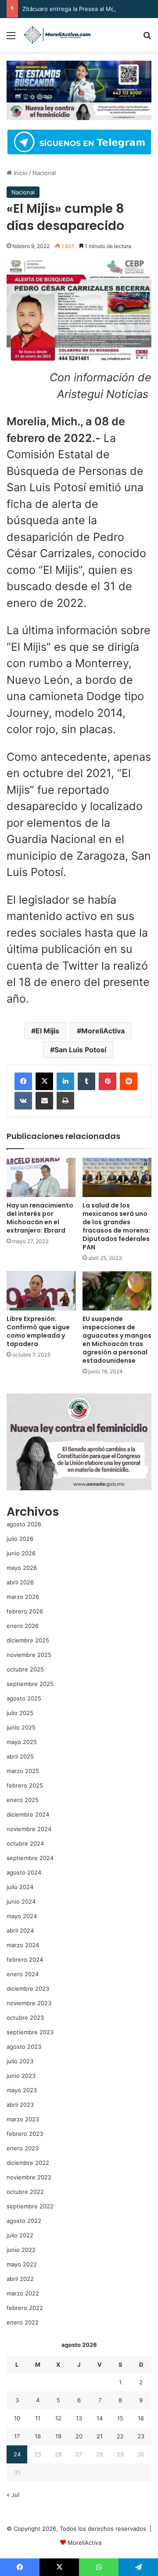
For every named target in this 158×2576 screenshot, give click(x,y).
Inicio (20, 173)
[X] (44, 1081)
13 (79, 2418)
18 (38, 2436)
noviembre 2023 (29, 2003)
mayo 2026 (22, 1568)
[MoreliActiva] (57, 35)
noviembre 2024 (29, 1829)
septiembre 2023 (30, 2032)
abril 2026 (20, 1582)
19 (58, 2436)
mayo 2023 (22, 2090)
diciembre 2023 (28, 1989)
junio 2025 (21, 1727)
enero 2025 (23, 1800)
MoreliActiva (103, 1031)
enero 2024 (23, 1974)
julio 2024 (20, 1887)
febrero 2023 (25, 2134)
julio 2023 (20, 2061)
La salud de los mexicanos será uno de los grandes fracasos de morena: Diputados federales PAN (116, 1226)
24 (17, 2454)
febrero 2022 (25, 2308)
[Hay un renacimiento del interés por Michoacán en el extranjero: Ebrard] (41, 1177)
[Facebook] (23, 1081)
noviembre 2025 (29, 1655)
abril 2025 (20, 1756)
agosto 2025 (24, 1698)
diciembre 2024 (28, 1814)
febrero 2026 (25, 1611)
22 (120, 2436)
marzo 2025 (23, 1771)
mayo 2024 (22, 1916)
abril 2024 (20, 1930)
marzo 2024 (23, 1945)
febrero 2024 (25, 1959)
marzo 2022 (23, 2293)
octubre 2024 (25, 1843)
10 (17, 2418)
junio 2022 (21, 2250)
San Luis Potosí (80, 1050)
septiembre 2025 (30, 1684)
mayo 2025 (22, 1742)
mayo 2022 (22, 2264)
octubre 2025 (25, 1669)
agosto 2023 (24, 2047)
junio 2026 (21, 1553)
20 (79, 2436)
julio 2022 (20, 2235)
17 (17, 2436)
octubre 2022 (25, 2192)
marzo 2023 (23, 2119)
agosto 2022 (24, 2221)
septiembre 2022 (30, 2206)
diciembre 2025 (28, 1640)
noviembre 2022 (29, 2177)
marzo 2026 (23, 1597)
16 (141, 2418)
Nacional (44, 173)
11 (38, 2418)
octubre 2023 (25, 2018)
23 (141, 2436)
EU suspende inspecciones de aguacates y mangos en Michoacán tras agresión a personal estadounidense (117, 1340)
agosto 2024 (24, 1872)
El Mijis (47, 1031)
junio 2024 (21, 1901)
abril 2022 (20, 2279)
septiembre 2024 (30, 1858)
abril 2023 (20, 2105)
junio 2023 (21, 2076)
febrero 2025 (25, 1785)
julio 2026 (20, 1539)
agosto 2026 (24, 1524)
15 (120, 2418)
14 (100, 2418)
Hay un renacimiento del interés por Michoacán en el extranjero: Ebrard (40, 1218)
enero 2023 (23, 2148)
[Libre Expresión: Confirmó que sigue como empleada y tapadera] (41, 1291)
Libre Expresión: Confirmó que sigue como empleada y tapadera (38, 1331)
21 (100, 2436)
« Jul (13, 2495)
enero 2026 (23, 1626)
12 (58, 2418)
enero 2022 (23, 2322)
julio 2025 (20, 1713)
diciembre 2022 (28, 2163)
